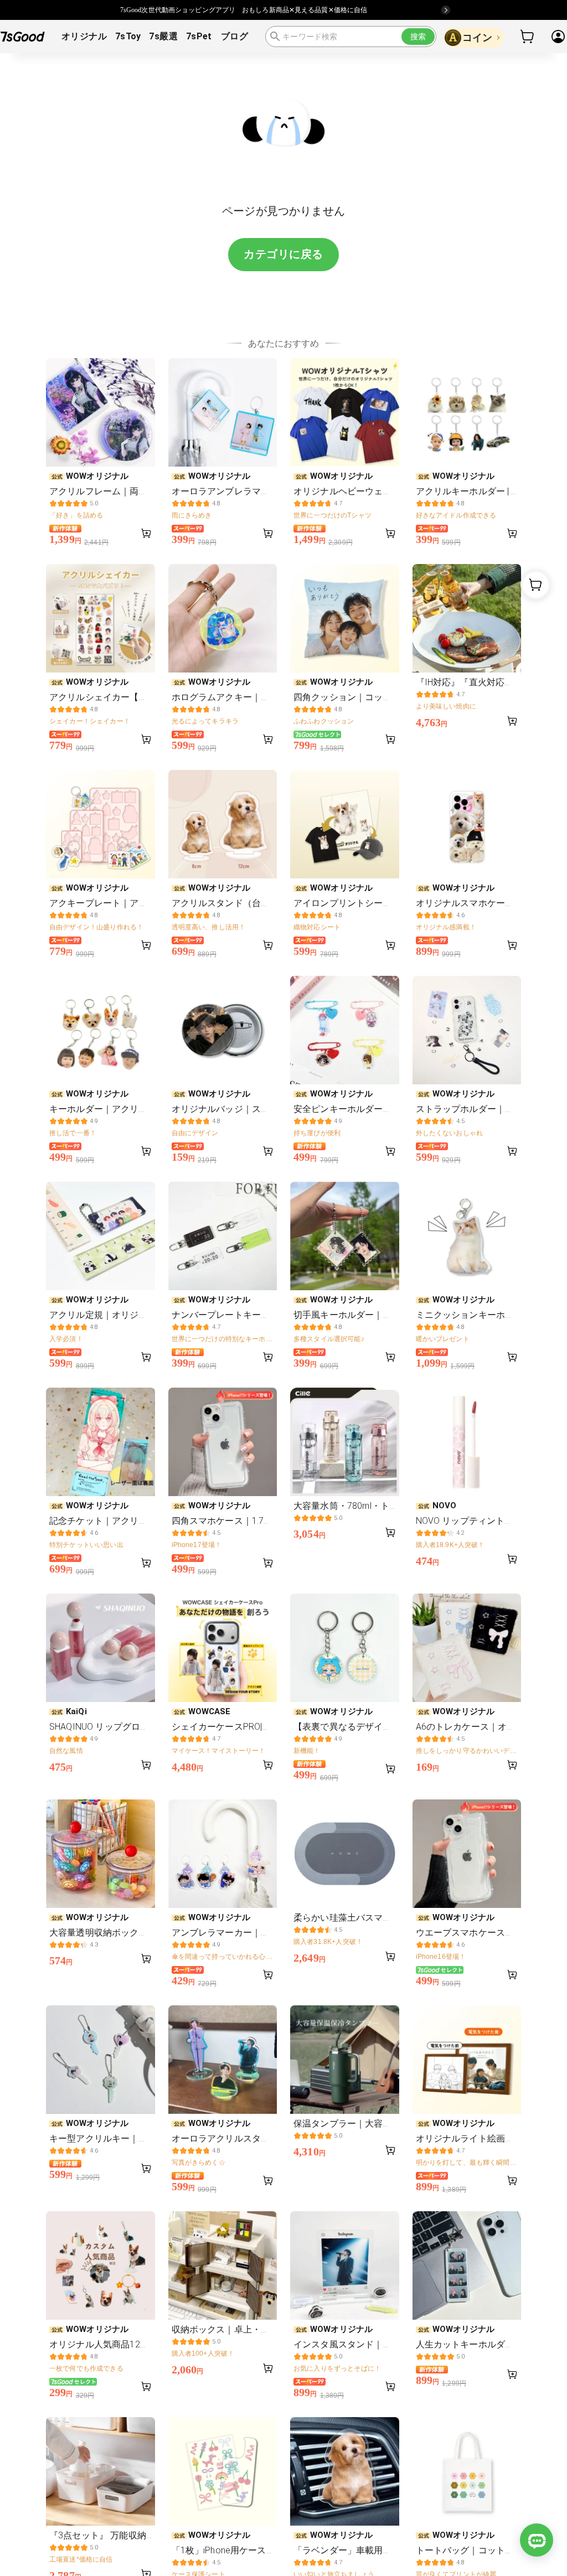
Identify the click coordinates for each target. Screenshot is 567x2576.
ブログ (234, 36)
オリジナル (84, 36)
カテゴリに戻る (283, 254)
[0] (528, 37)
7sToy (128, 36)
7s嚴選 (163, 36)
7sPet (199, 36)
